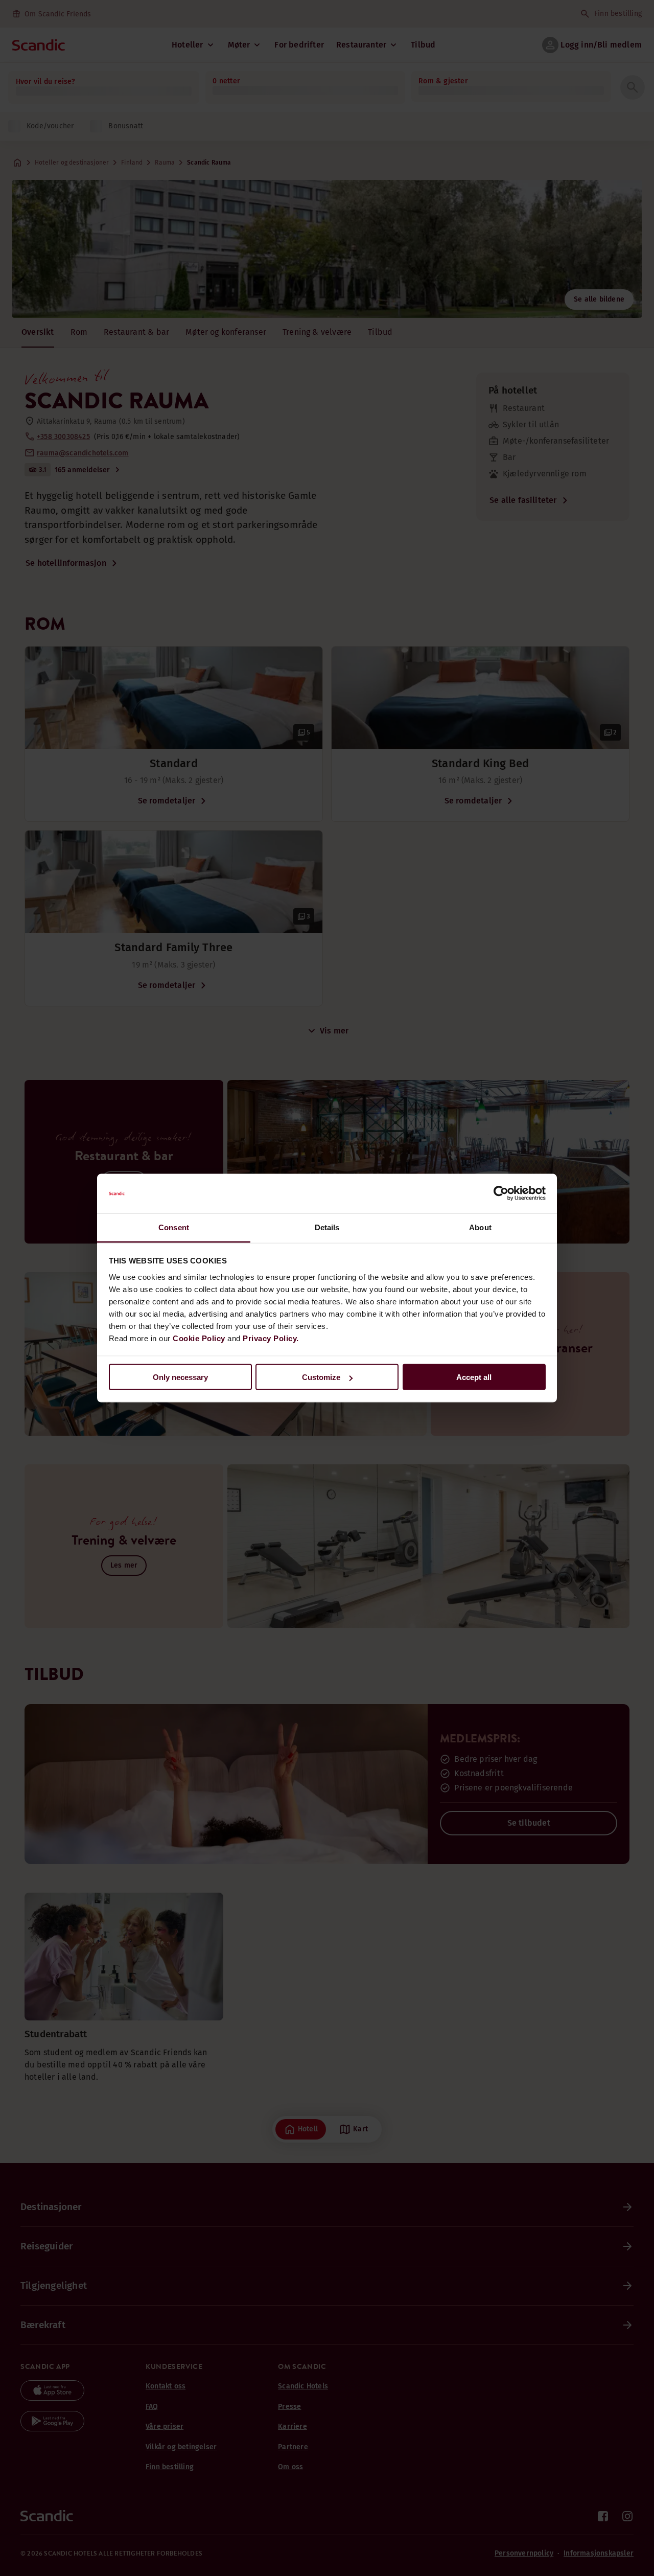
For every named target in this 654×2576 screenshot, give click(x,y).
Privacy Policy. (271, 1338)
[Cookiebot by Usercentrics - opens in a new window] (501, 1193)
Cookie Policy (199, 1338)
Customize (321, 1377)
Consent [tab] (174, 1227)
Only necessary (180, 1377)
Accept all (474, 1377)
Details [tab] (327, 1227)
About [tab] (480, 1227)
